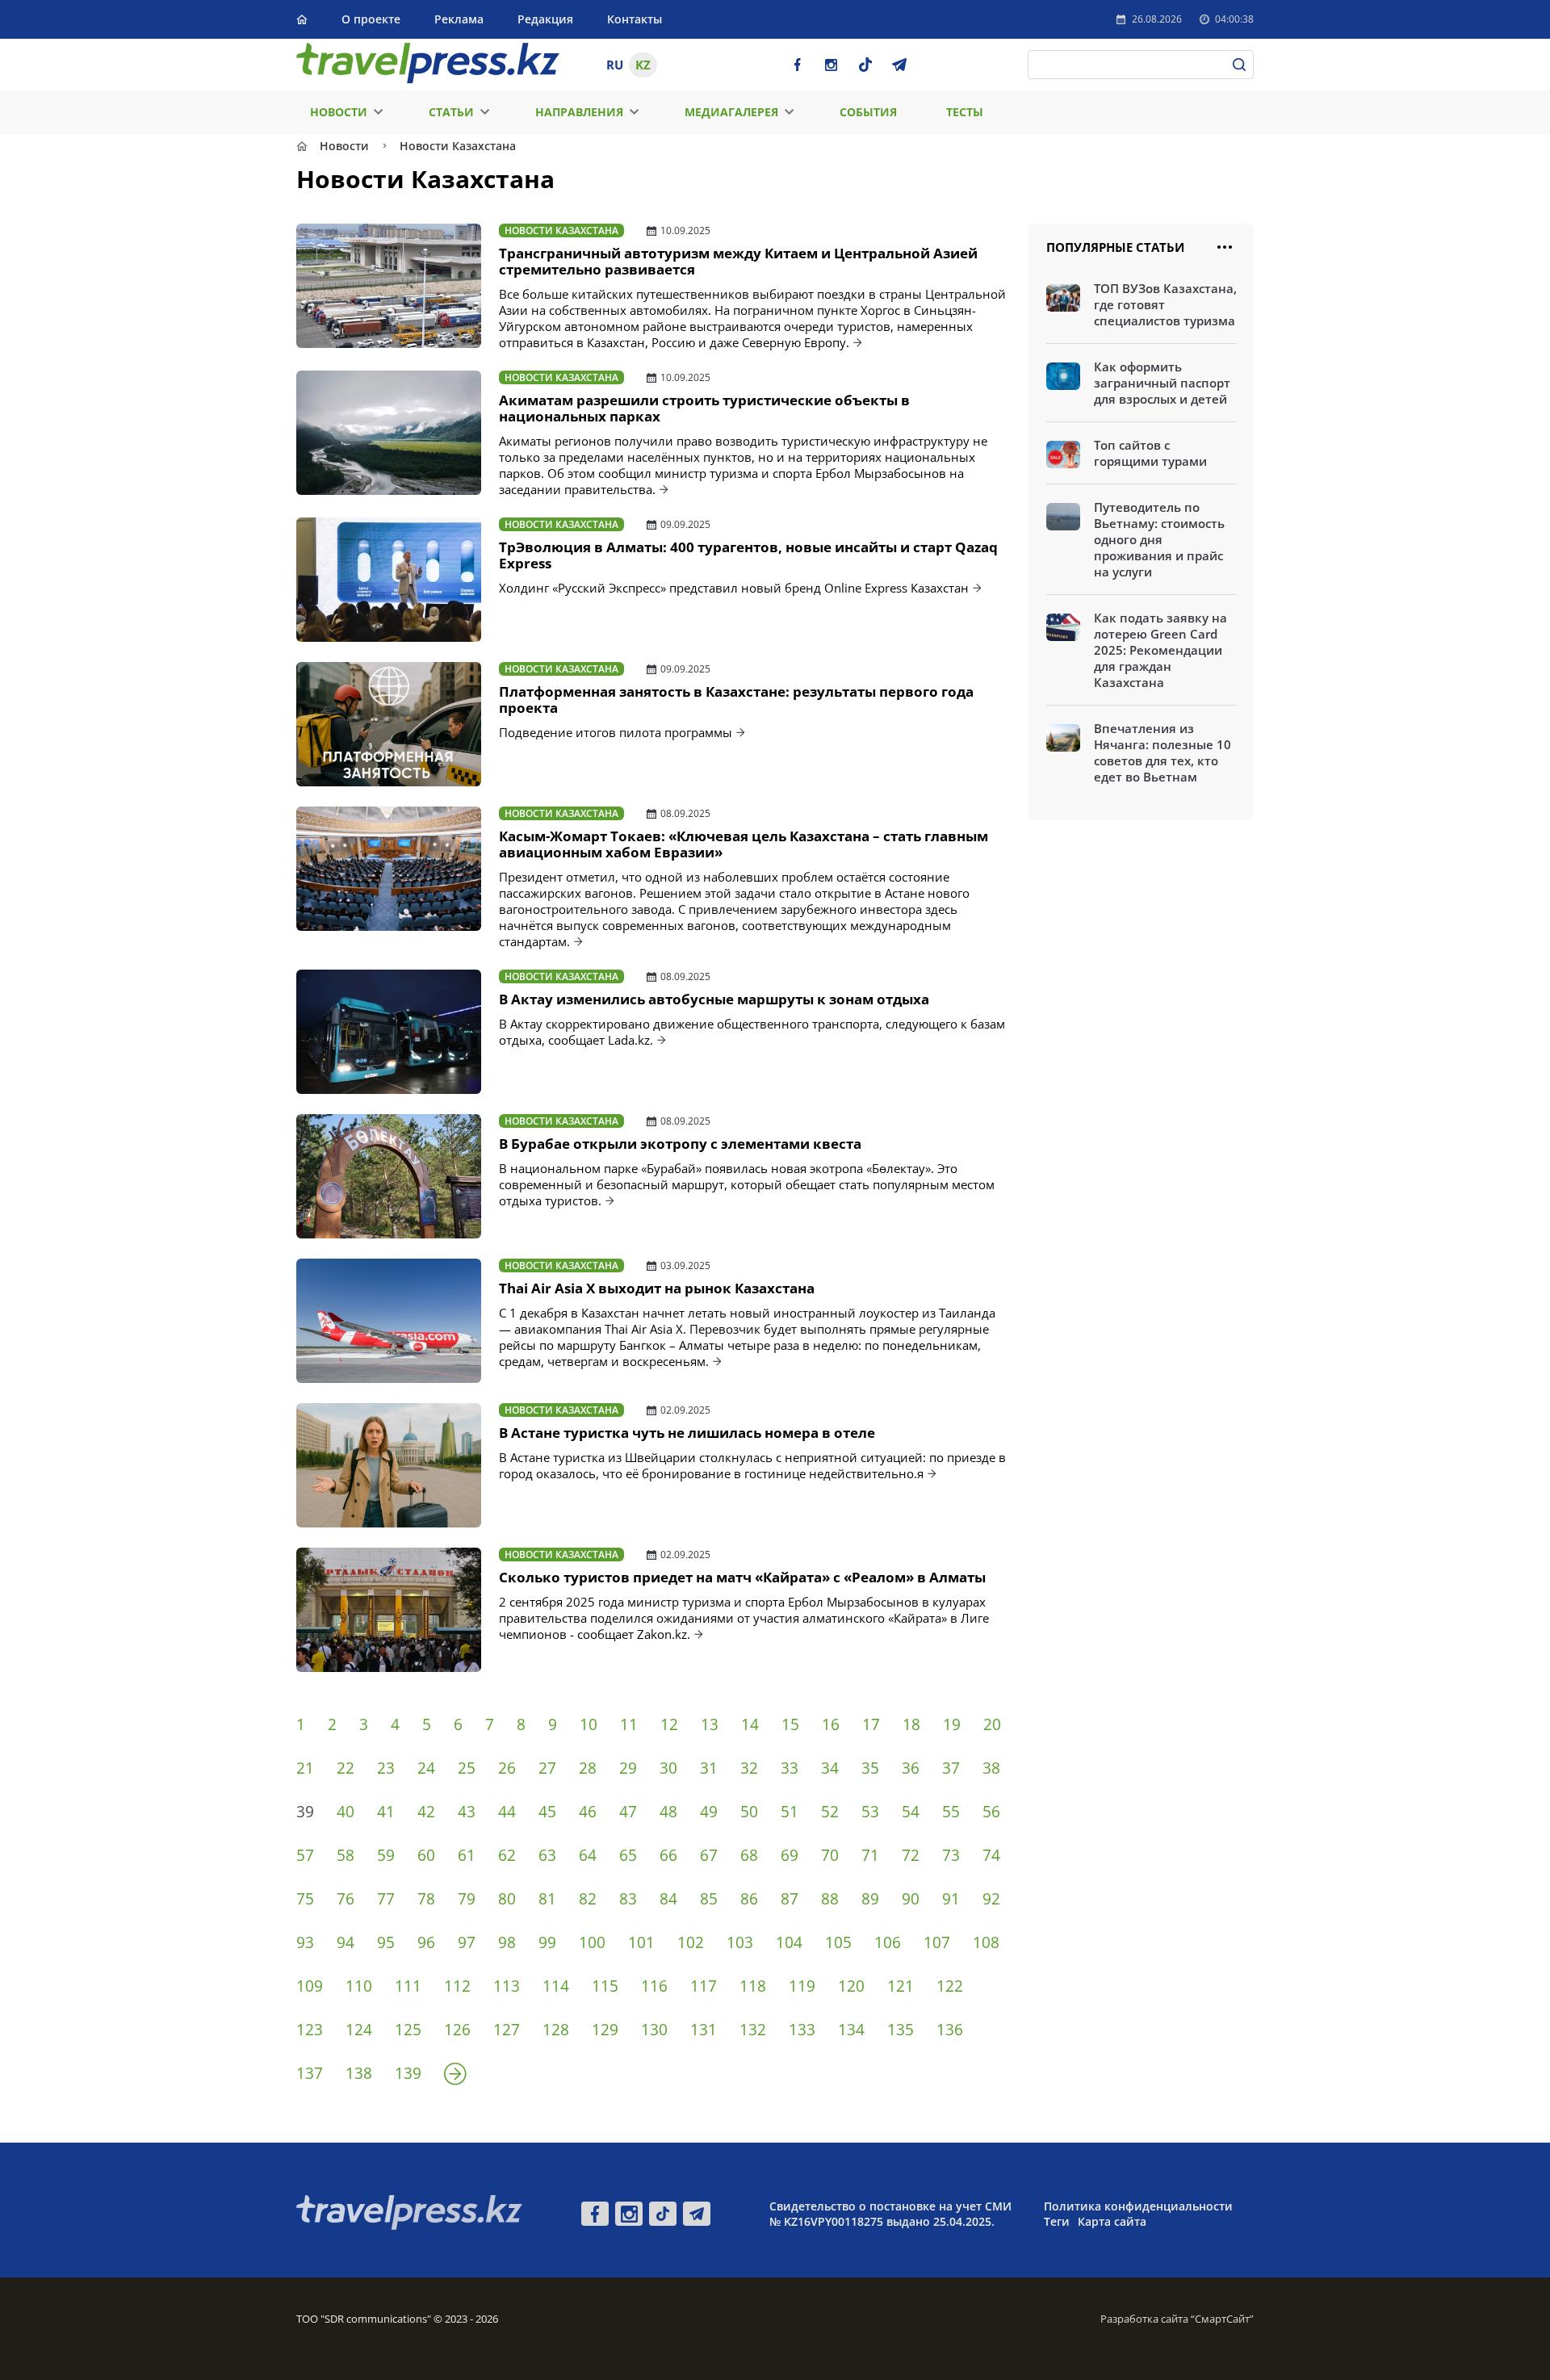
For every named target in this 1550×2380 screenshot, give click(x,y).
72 (911, 1855)
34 (830, 1768)
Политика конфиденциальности (1138, 2206)
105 (838, 1942)
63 (547, 1855)
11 (629, 1724)
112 (457, 1986)
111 (408, 1986)
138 (359, 2073)
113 (507, 1986)
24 (426, 1768)
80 (507, 1899)
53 (870, 1812)
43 (467, 1812)
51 (790, 1812)
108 (986, 1942)
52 (830, 1812)
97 (467, 1942)
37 (951, 1768)
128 (556, 2030)
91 (951, 1899)
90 (911, 1899)
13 (710, 1724)
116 (654, 1986)
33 (790, 1768)
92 (991, 1899)
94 (346, 1942)
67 (709, 1855)
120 (851, 1986)
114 (556, 1986)
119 (802, 1986)
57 (305, 1855)
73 (951, 1855)
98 (507, 1942)
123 (310, 2030)
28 (588, 1768)
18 (911, 1724)
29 (628, 1768)
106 (888, 1942)
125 (408, 2030)
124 (359, 2030)
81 (547, 1899)
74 (991, 1855)
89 (870, 1899)
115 (605, 1986)
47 (628, 1812)
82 (588, 1899)
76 (346, 1899)
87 (790, 1899)
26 (507, 1768)
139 (408, 2073)
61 (467, 1855)
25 (467, 1768)
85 (709, 1899)
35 (870, 1768)
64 (588, 1855)
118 (753, 1986)
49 (709, 1812)
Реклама (459, 19)
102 (691, 1942)
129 (605, 2030)
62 (507, 1855)
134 (851, 2030)
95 (386, 1942)
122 (950, 1986)
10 (589, 1724)
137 (310, 2073)
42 (426, 1812)
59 (386, 1855)
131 (704, 2030)
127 (507, 2030)
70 (830, 1855)
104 (789, 1942)
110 (359, 1986)
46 (588, 1812)
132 (753, 2030)
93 (305, 1942)
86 (749, 1899)
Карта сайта (1112, 2221)
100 (592, 1942)
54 (911, 1812)
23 (386, 1768)
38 (991, 1768)
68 (749, 1855)
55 (951, 1812)
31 (709, 1768)
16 (831, 1724)
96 (426, 1942)
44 (507, 1812)
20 (992, 1724)
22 (346, 1768)
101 (641, 1942)
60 (426, 1855)
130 (654, 2030)
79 (467, 1899)
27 (547, 1768)
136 (950, 2030)
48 (668, 1812)
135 (901, 2030)
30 (668, 1768)
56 (991, 1812)
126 (457, 2030)
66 (668, 1855)
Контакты (635, 19)
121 (901, 1986)
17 (871, 1724)
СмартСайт (1222, 2319)
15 (790, 1724)
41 (386, 1812)
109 (310, 1986)
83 (628, 1899)
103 (740, 1942)
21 (305, 1768)
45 (547, 1812)
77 (386, 1899)
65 (628, 1855)
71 (870, 1855)
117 (704, 1986)
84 (668, 1899)
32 (749, 1768)
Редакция (545, 19)
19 (952, 1724)
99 (547, 1942)
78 (426, 1899)
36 (911, 1768)
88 (830, 1899)
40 (346, 1812)
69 (790, 1855)
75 (305, 1899)
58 (346, 1855)
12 (669, 1724)
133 (802, 2030)
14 (750, 1724)
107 (937, 1942)
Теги (1057, 2221)
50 (749, 1812)
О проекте (371, 19)
